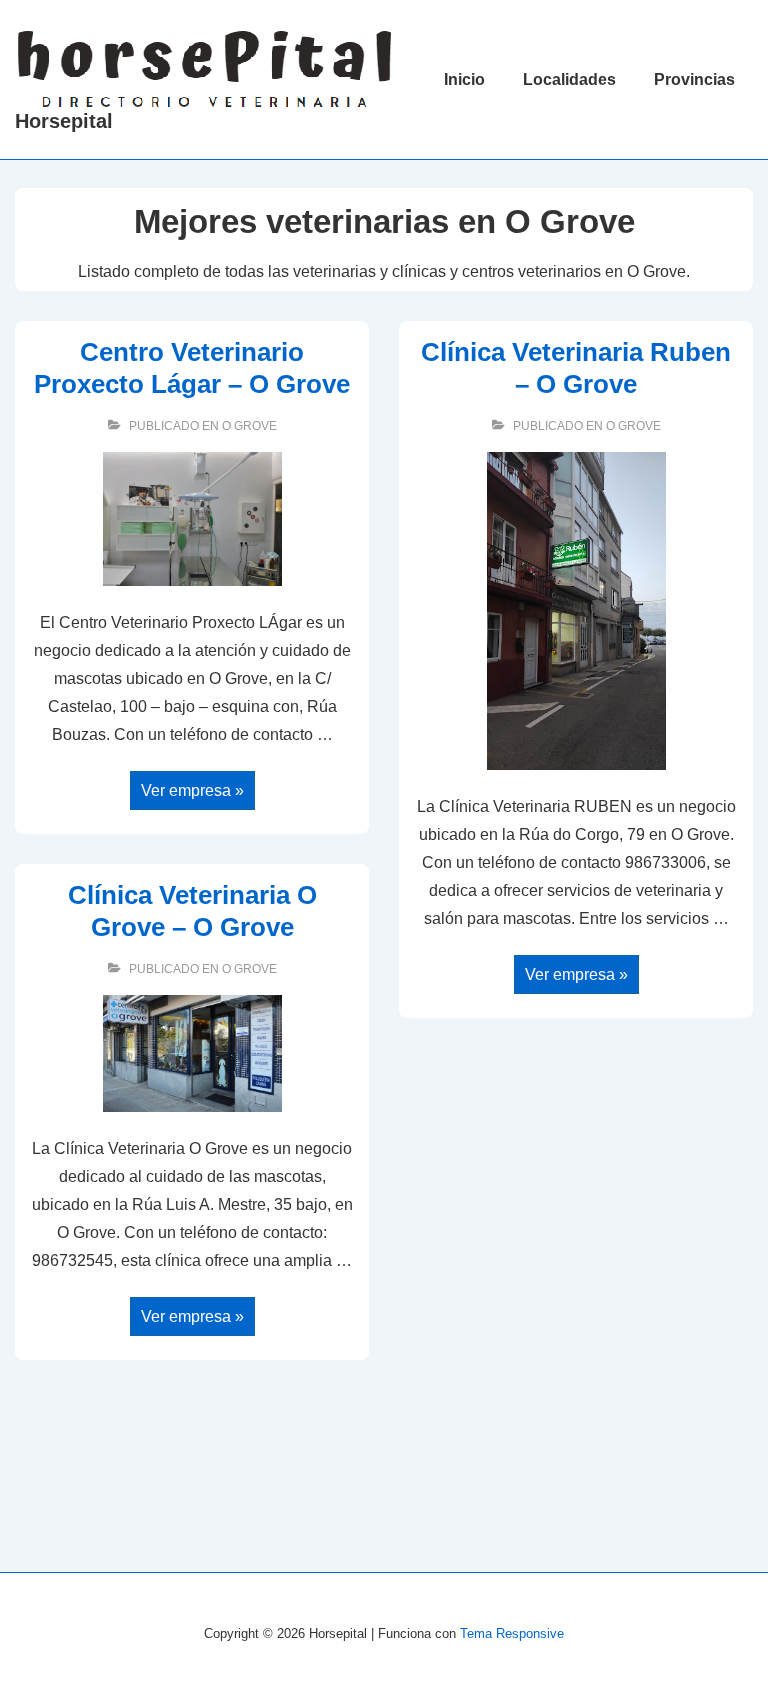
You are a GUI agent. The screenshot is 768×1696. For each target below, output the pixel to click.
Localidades (569, 79)
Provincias (694, 79)
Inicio (464, 79)
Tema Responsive (512, 1633)
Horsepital (64, 121)
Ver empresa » (192, 792)
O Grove (249, 426)
